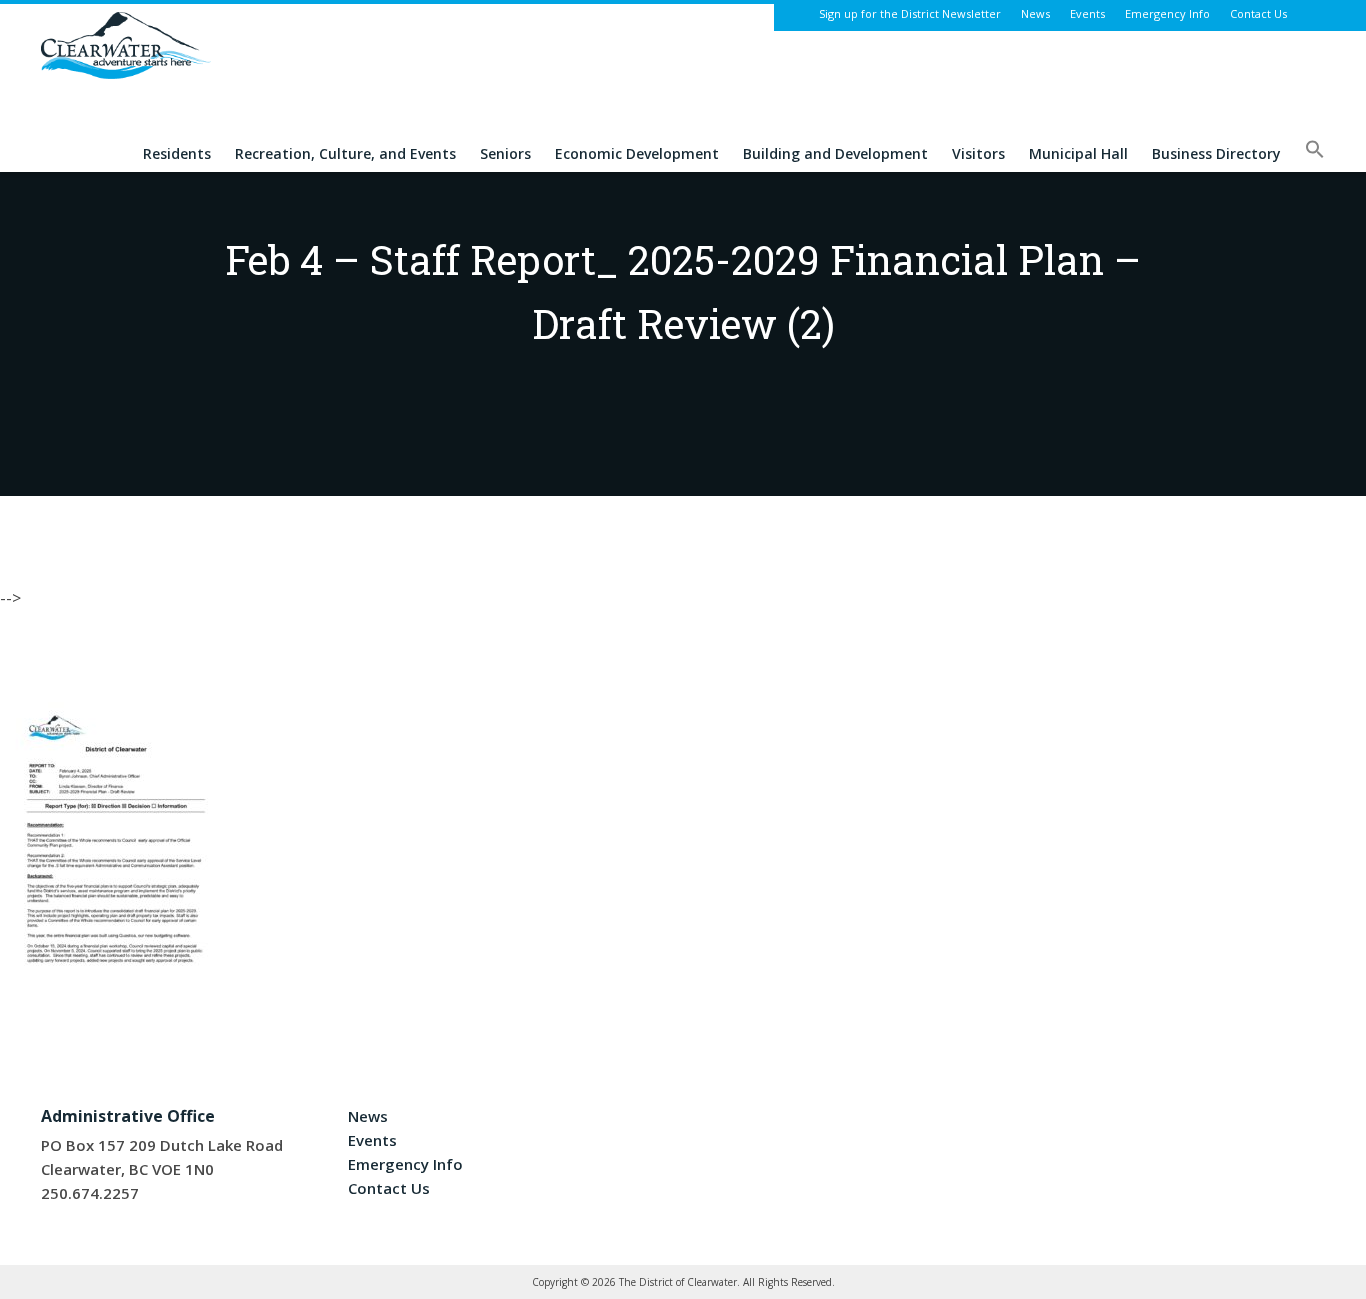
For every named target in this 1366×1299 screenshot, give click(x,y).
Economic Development (637, 154)
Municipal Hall (1078, 154)
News (1035, 13)
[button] (1315, 155)
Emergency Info (1167, 13)
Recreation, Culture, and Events (345, 154)
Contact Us (1258, 13)
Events (1087, 13)
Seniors (505, 154)
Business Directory (1216, 154)
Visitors (978, 154)
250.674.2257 (90, 1193)
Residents (177, 154)
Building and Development (835, 154)
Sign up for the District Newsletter (910, 13)
